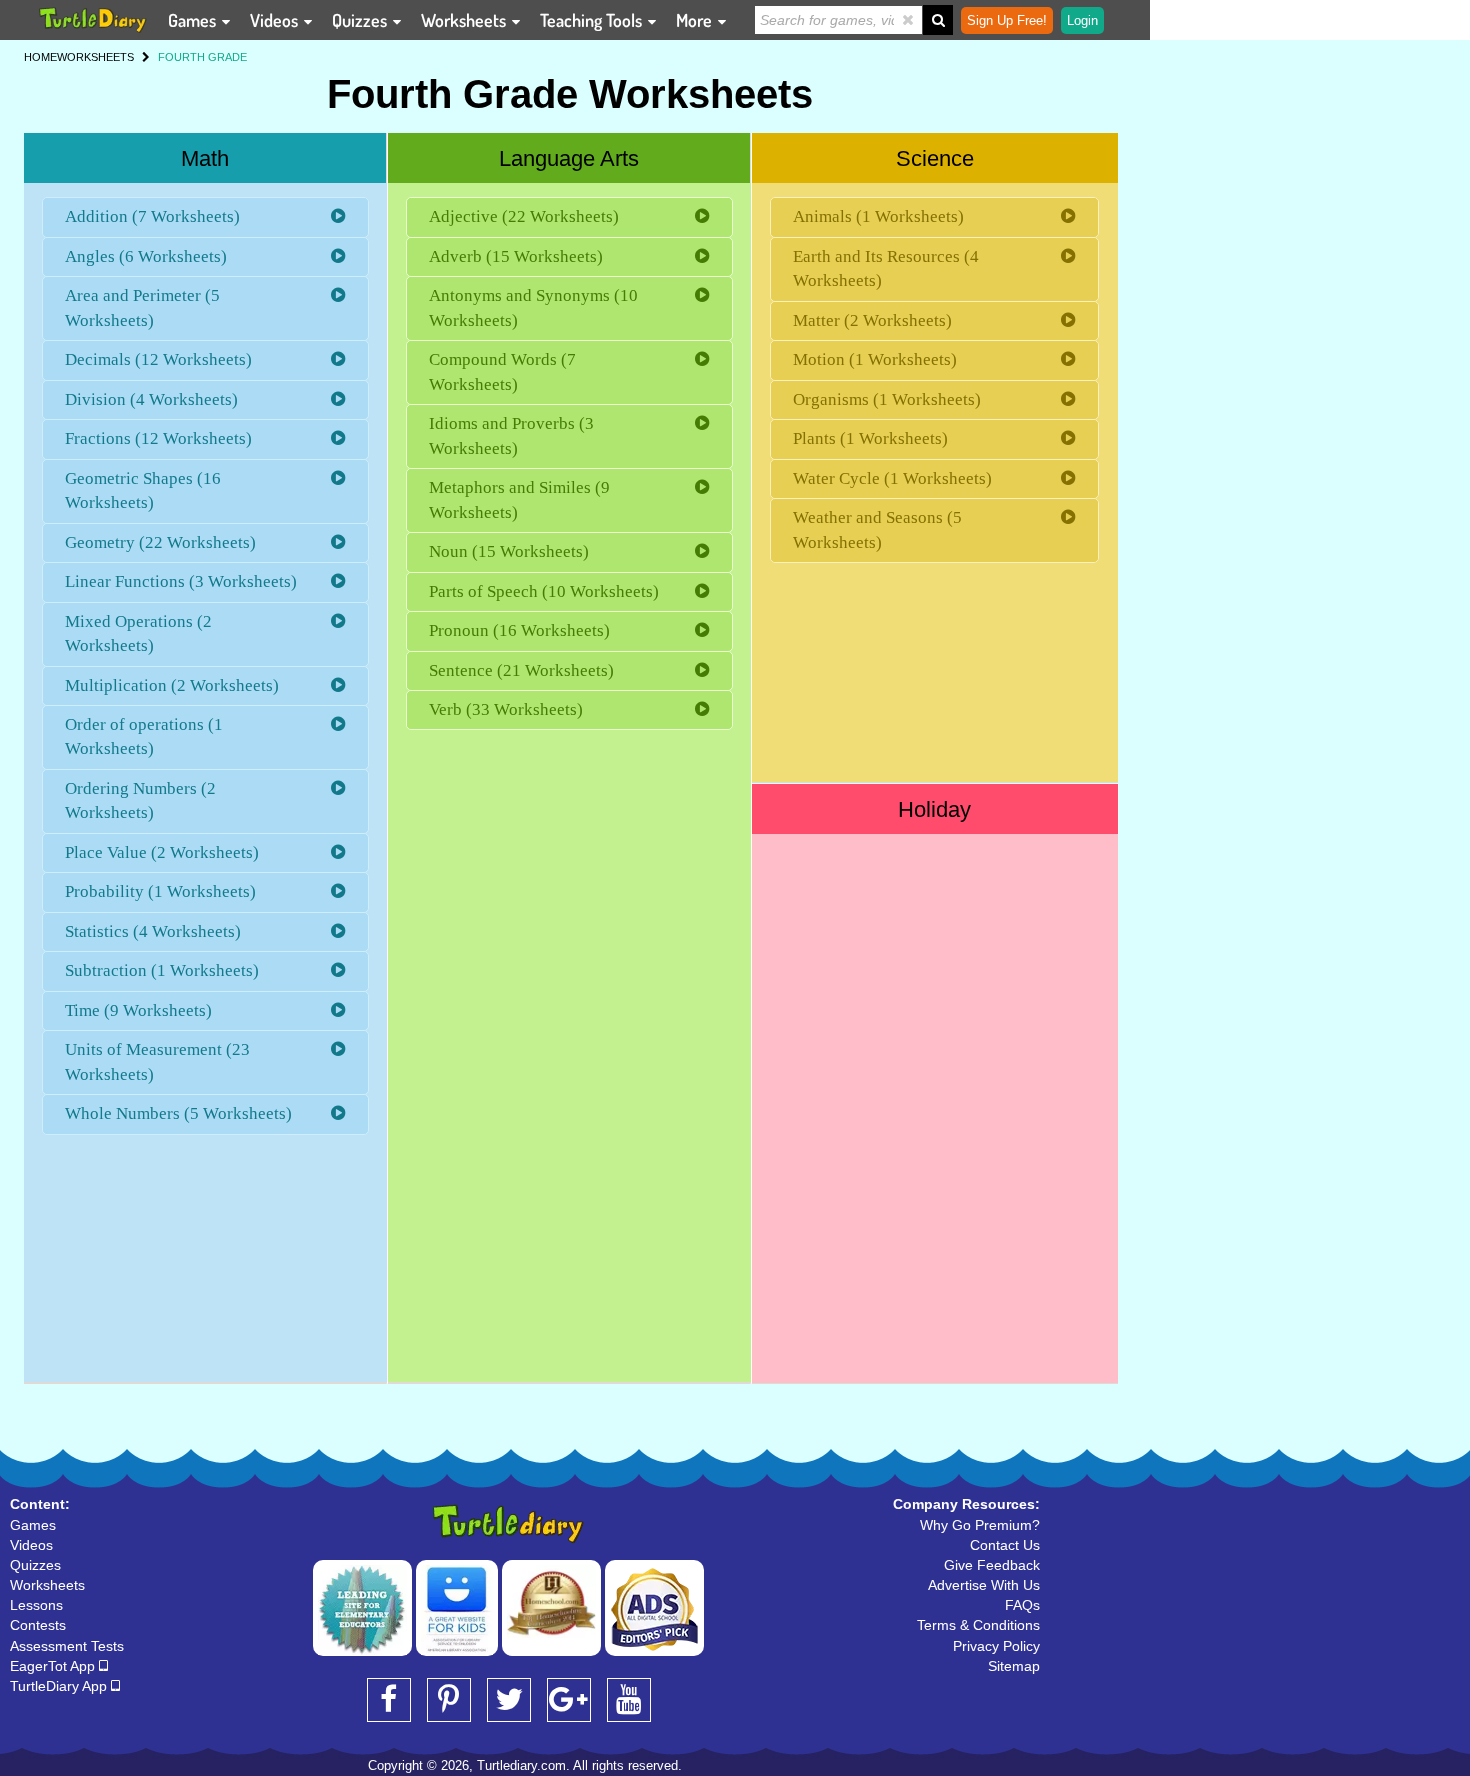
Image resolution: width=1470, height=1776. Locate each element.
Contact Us (1005, 1545)
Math (205, 158)
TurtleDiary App (60, 1686)
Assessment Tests (67, 1646)
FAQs (1022, 1605)
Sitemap (1014, 1666)
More (696, 20)
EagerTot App (54, 1666)
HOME (40, 57)
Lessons (36, 1605)
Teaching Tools (593, 20)
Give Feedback (992, 1565)
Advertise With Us (984, 1585)
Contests (38, 1625)
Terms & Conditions (978, 1625)
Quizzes (361, 20)
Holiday (934, 809)
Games (194, 20)
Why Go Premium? (980, 1525)
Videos (276, 20)
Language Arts (569, 158)
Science (935, 158)
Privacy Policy (996, 1646)
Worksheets (465, 20)
